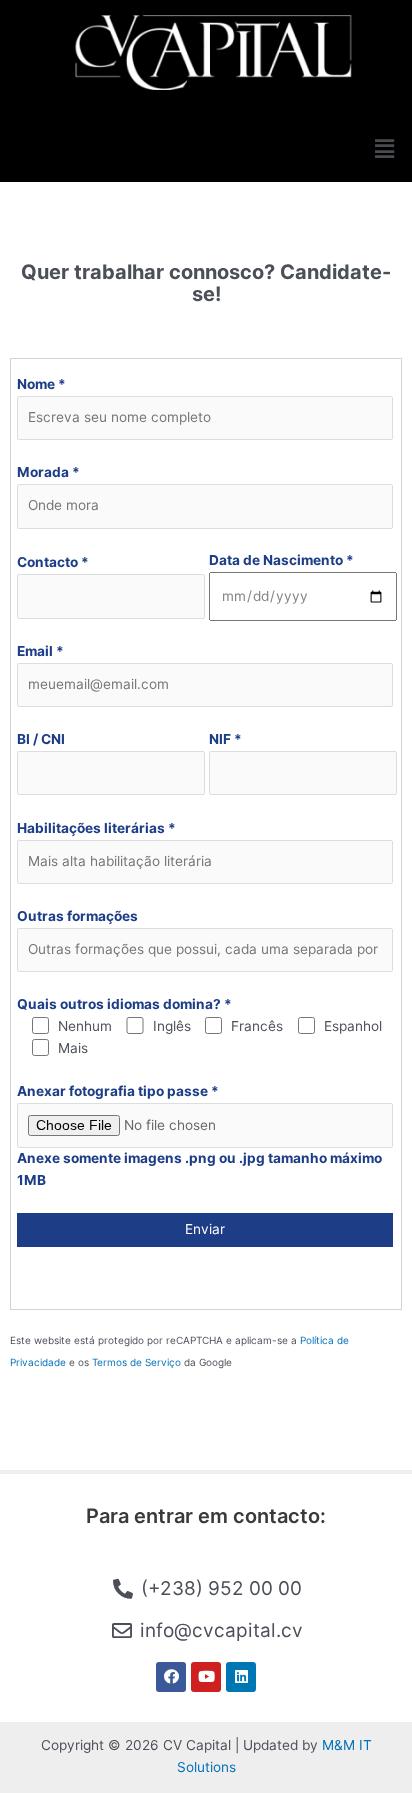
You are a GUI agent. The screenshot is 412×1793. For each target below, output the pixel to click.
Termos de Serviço (136, 1362)
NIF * (225, 739)
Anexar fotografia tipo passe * (118, 1091)
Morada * (48, 472)
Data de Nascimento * (281, 560)
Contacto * (53, 562)
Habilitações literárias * (96, 828)
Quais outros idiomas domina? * (124, 1004)
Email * (40, 651)
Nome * (41, 384)
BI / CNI (41, 739)
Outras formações (77, 916)
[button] (385, 148)
